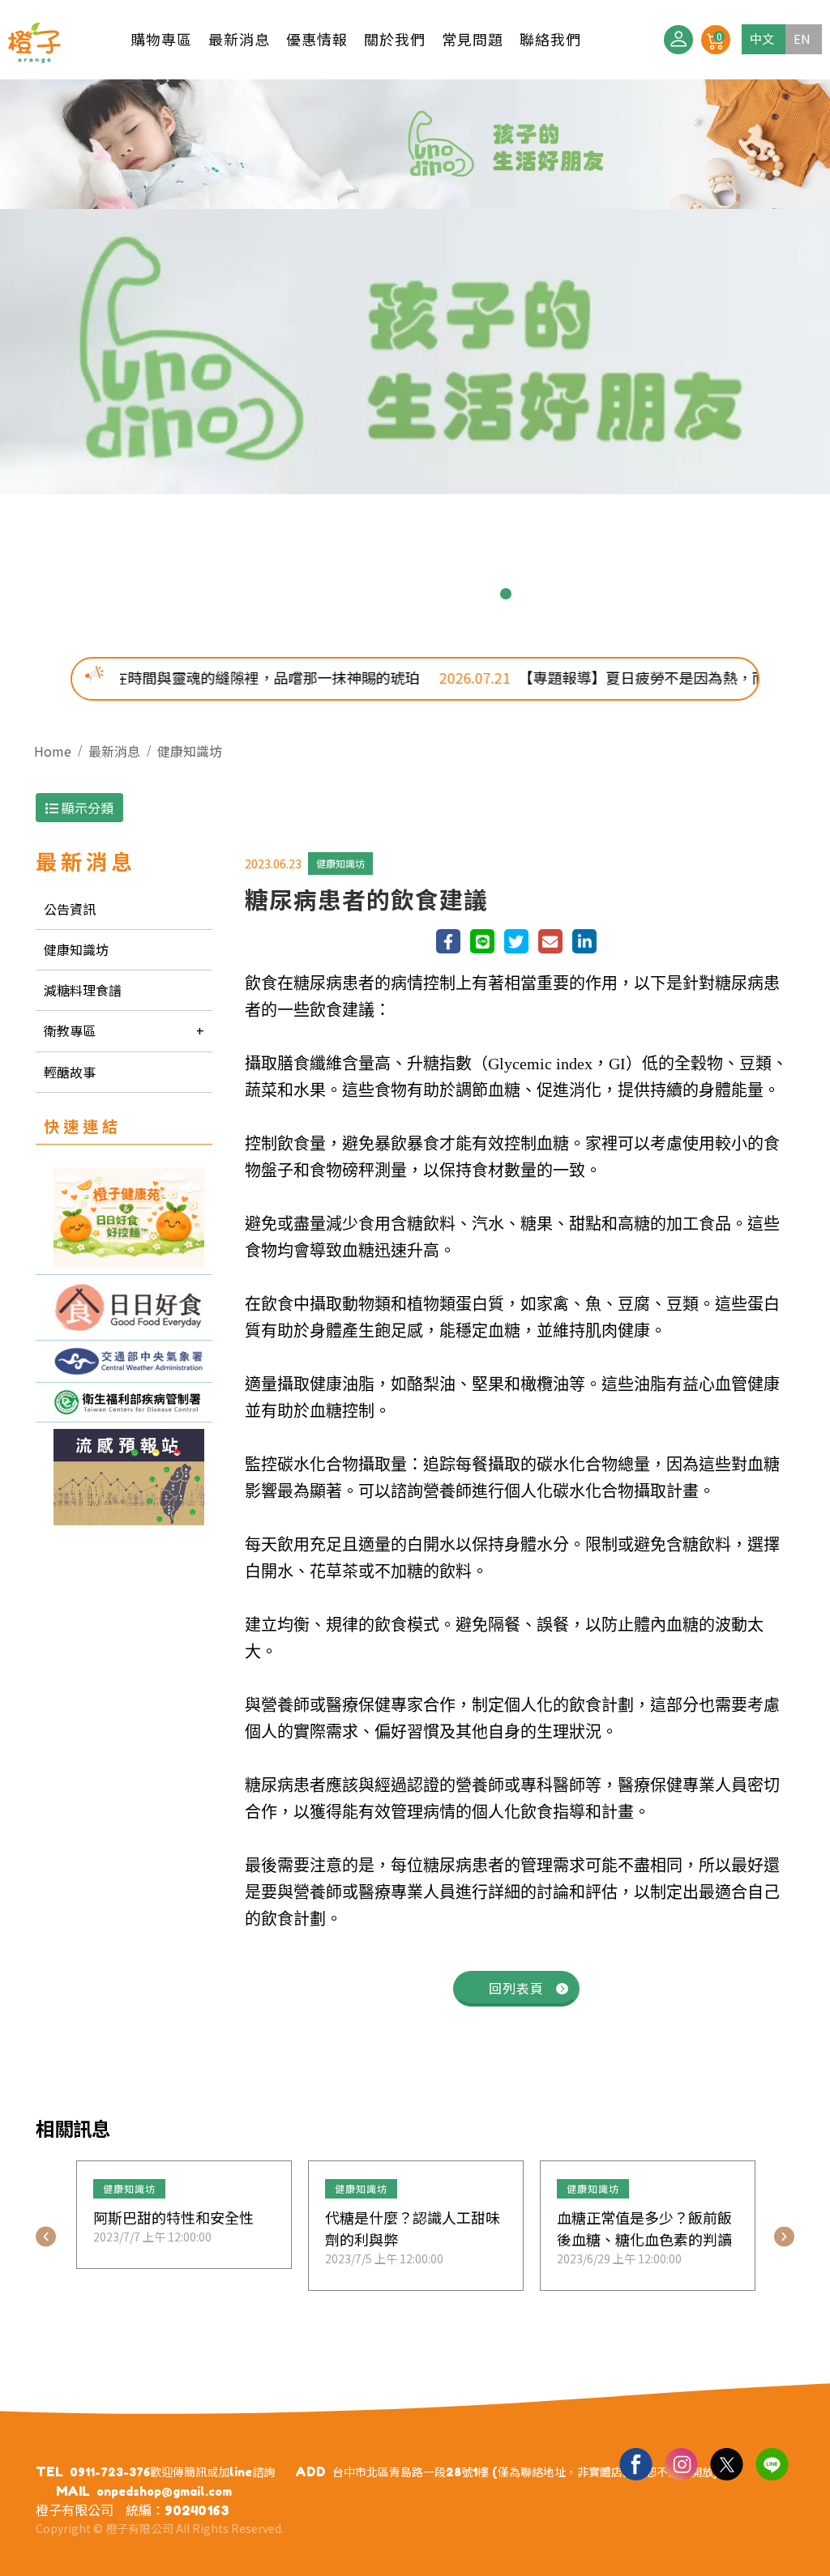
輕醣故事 (70, 1072)
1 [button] (324, 594)
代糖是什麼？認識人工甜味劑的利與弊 (413, 2228)
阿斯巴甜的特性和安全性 (173, 2217)
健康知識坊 (190, 751)
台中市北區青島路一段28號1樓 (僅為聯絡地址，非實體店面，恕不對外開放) (525, 2472)
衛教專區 (70, 1030)
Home (53, 751)
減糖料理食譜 (83, 990)
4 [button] (402, 594)
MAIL (73, 2491)
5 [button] (428, 594)
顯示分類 (86, 808)
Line (772, 2463)
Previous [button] (46, 2237)
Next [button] (784, 2237)
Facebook (635, 2463)
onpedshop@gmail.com (164, 2491)
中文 (762, 38)
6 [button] (454, 594)
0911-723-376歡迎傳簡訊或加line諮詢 (172, 2472)
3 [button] (376, 594)
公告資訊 (70, 909)
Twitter (726, 2463)
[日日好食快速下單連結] (124, 1218)
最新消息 (114, 751)
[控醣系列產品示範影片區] (124, 1308)
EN (802, 38)
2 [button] (350, 594)
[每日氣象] (124, 1361)
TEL (49, 2472)
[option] (415, 287)
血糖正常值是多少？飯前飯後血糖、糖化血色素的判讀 (644, 2228)
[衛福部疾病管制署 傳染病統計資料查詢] (124, 1402)
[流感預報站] (124, 1477)
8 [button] (506, 594)
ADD (310, 2472)
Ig (681, 2463)
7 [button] (480, 594)
